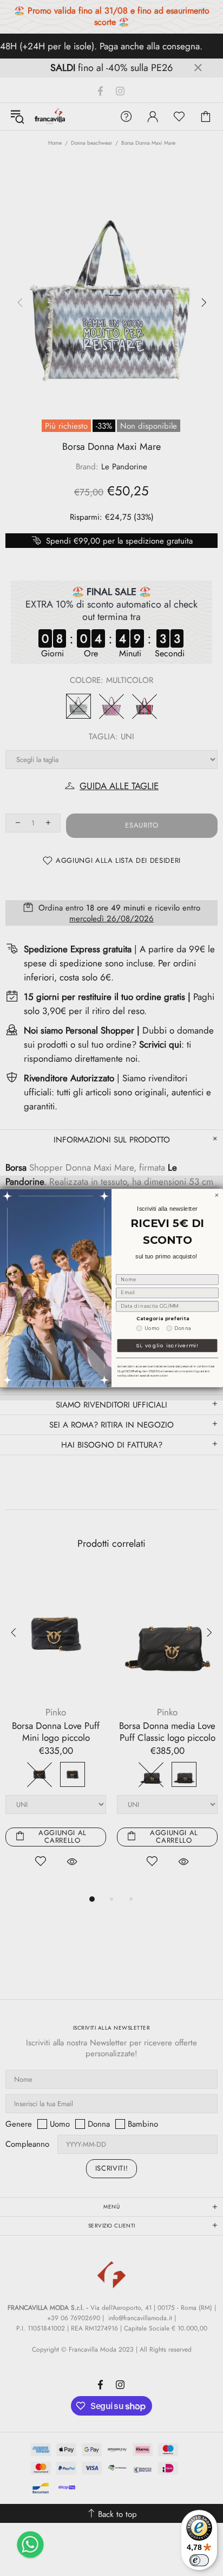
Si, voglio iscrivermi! (167, 1345)
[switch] (199, 2560)
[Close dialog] (217, 1195)
